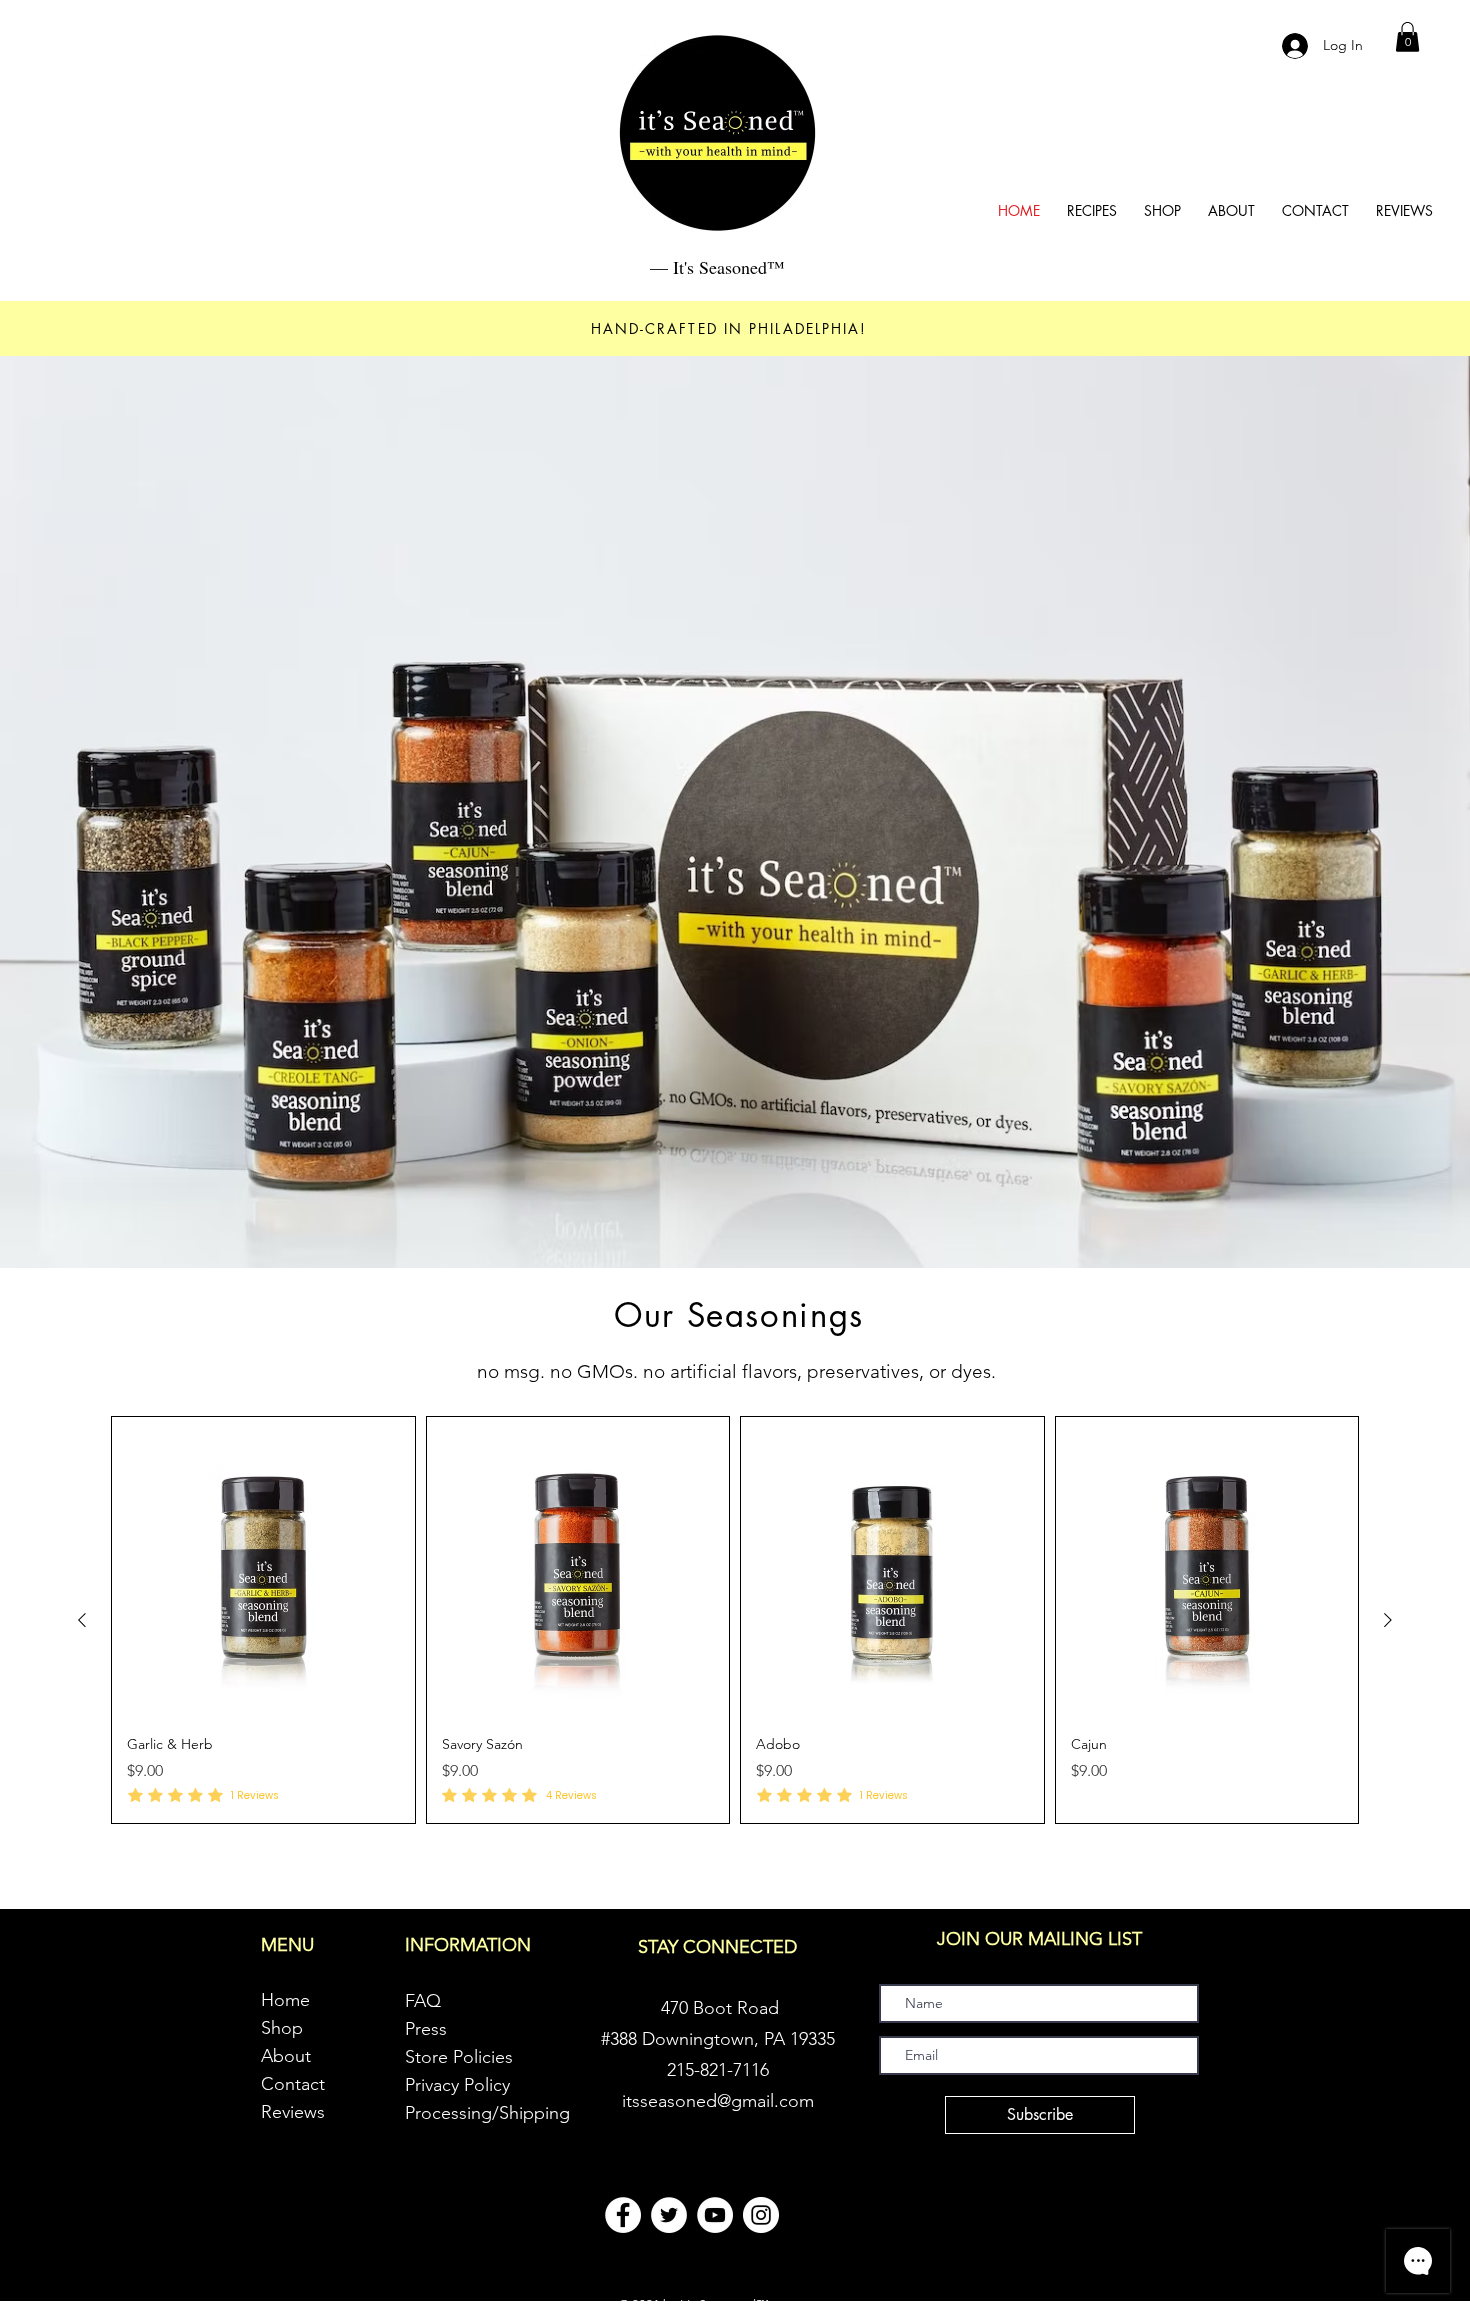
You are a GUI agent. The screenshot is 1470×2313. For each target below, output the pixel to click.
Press (426, 2029)
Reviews (293, 2112)
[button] (1407, 37)
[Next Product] (1388, 1620)
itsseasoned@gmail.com (718, 2101)
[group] (735, 1620)
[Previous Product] (82, 1620)
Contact (293, 2084)
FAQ (423, 2001)
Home (285, 2000)
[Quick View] (263, 1568)
